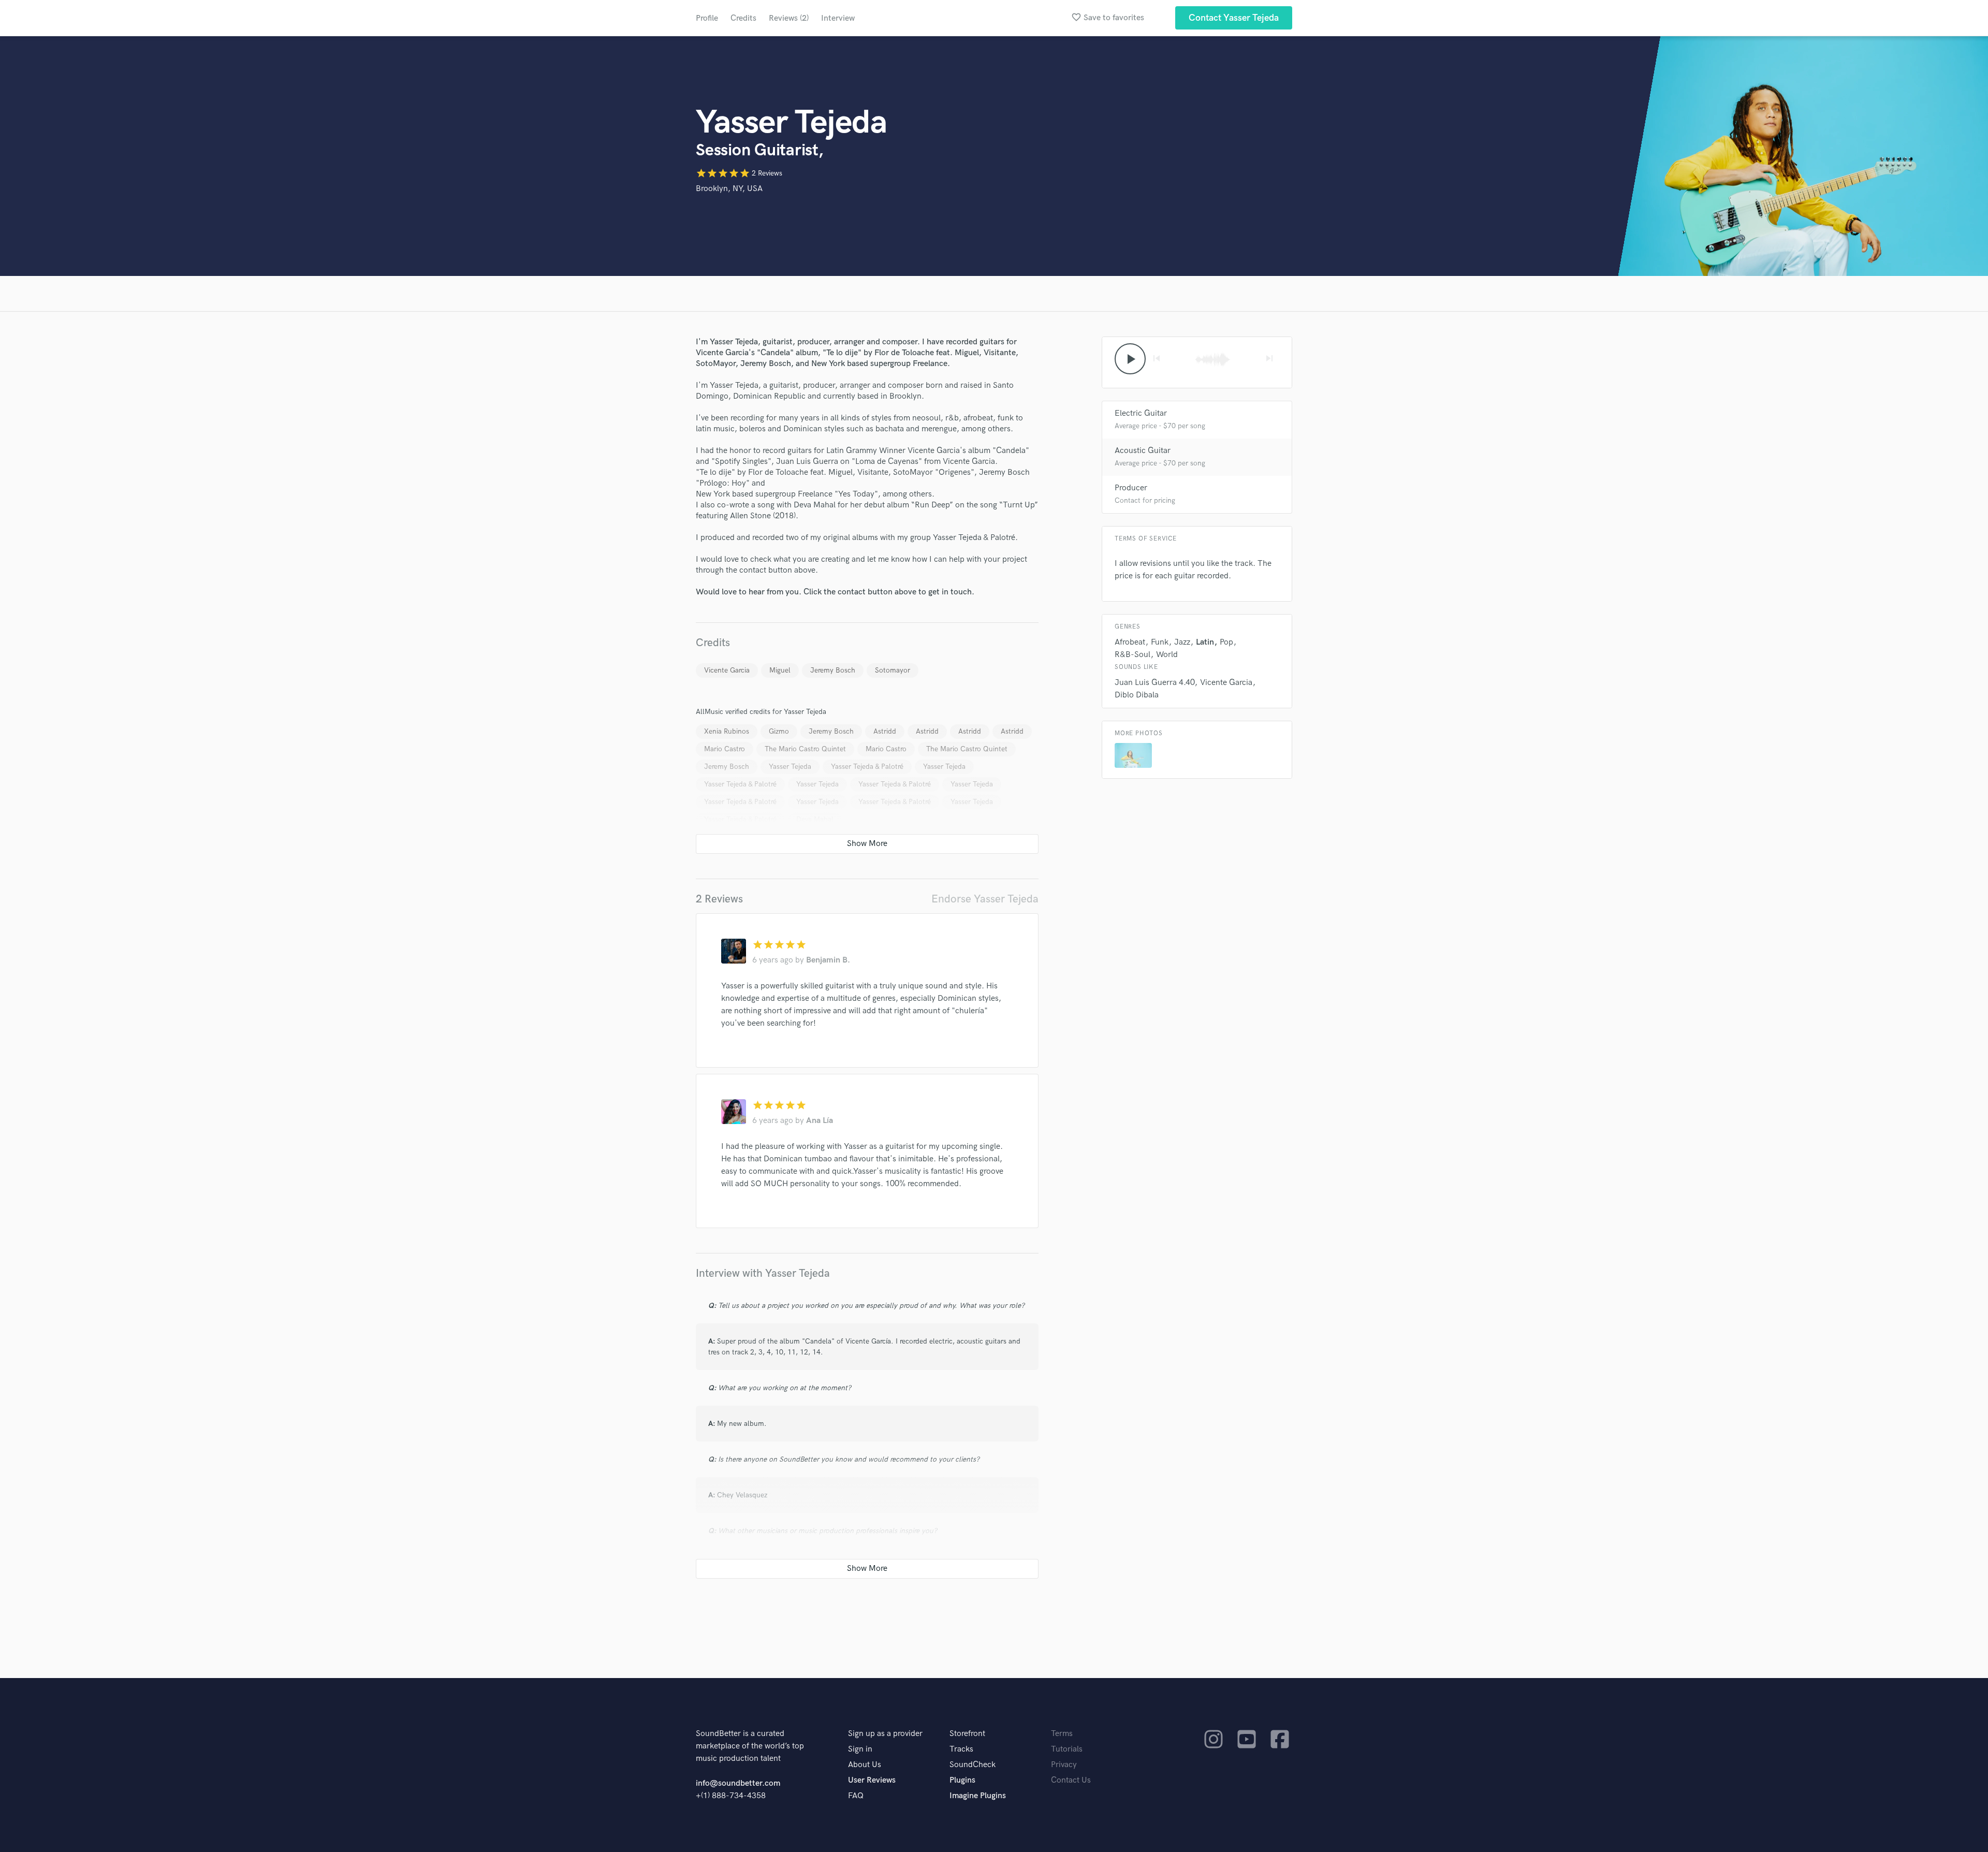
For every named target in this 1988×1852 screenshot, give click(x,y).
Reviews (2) (789, 18)
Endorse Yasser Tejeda (985, 899)
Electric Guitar (1141, 413)
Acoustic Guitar (1143, 451)
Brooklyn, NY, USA (729, 189)
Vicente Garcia (727, 670)
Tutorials (1067, 1749)
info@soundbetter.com (738, 1783)
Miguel (780, 670)
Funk (1160, 642)
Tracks (961, 1749)
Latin (1205, 642)
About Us (865, 1765)
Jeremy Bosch (833, 670)
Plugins (962, 1780)
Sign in (860, 1749)
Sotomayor (893, 670)
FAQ (856, 1796)
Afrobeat (1130, 642)
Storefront (967, 1734)
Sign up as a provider (885, 1734)
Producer (1131, 488)
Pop (1226, 642)
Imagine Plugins (978, 1796)
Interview (838, 18)
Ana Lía (820, 1121)
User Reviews (872, 1780)
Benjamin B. (828, 960)
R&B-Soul (1132, 655)
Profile (707, 18)
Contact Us (1071, 1780)
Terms (1062, 1734)
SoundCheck (973, 1765)
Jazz (1182, 642)
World (1167, 655)
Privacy (1064, 1765)
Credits (743, 18)
